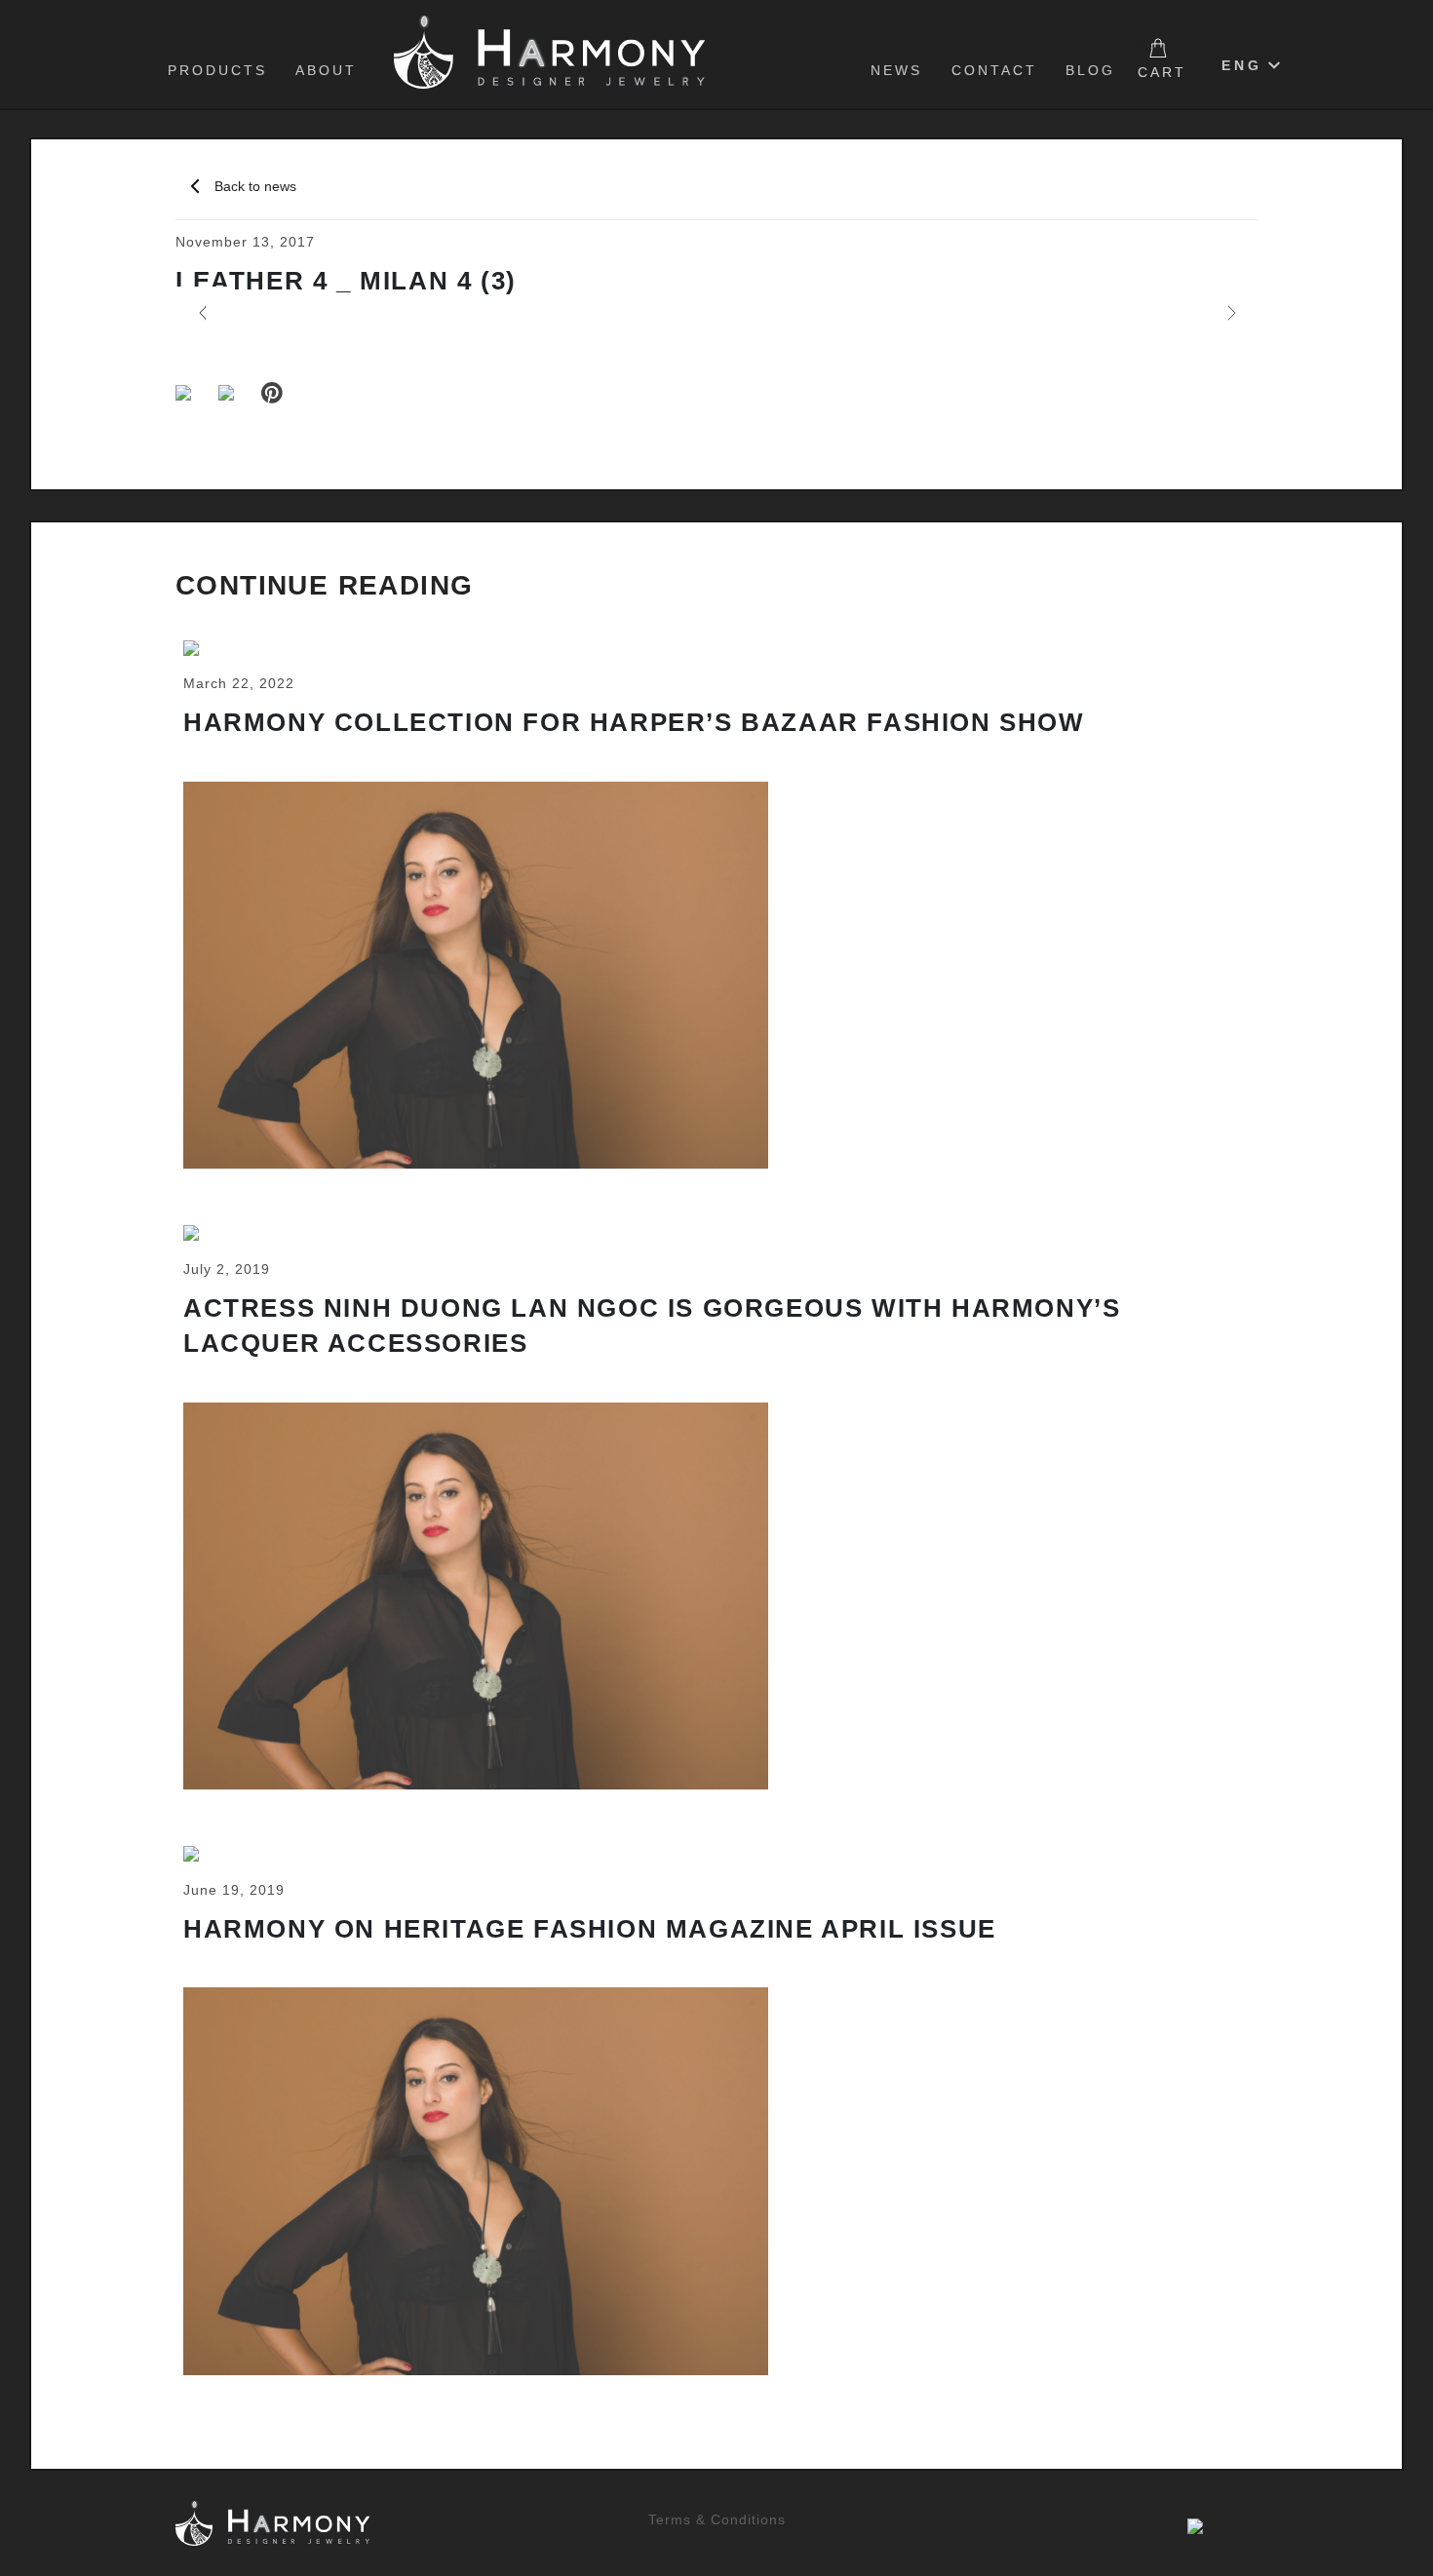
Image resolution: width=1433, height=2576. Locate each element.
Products (217, 70)
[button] (202, 313)
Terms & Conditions (717, 2519)
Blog (1090, 70)
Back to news (255, 186)
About (326, 70)
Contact (994, 70)
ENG (1242, 65)
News (896, 70)
